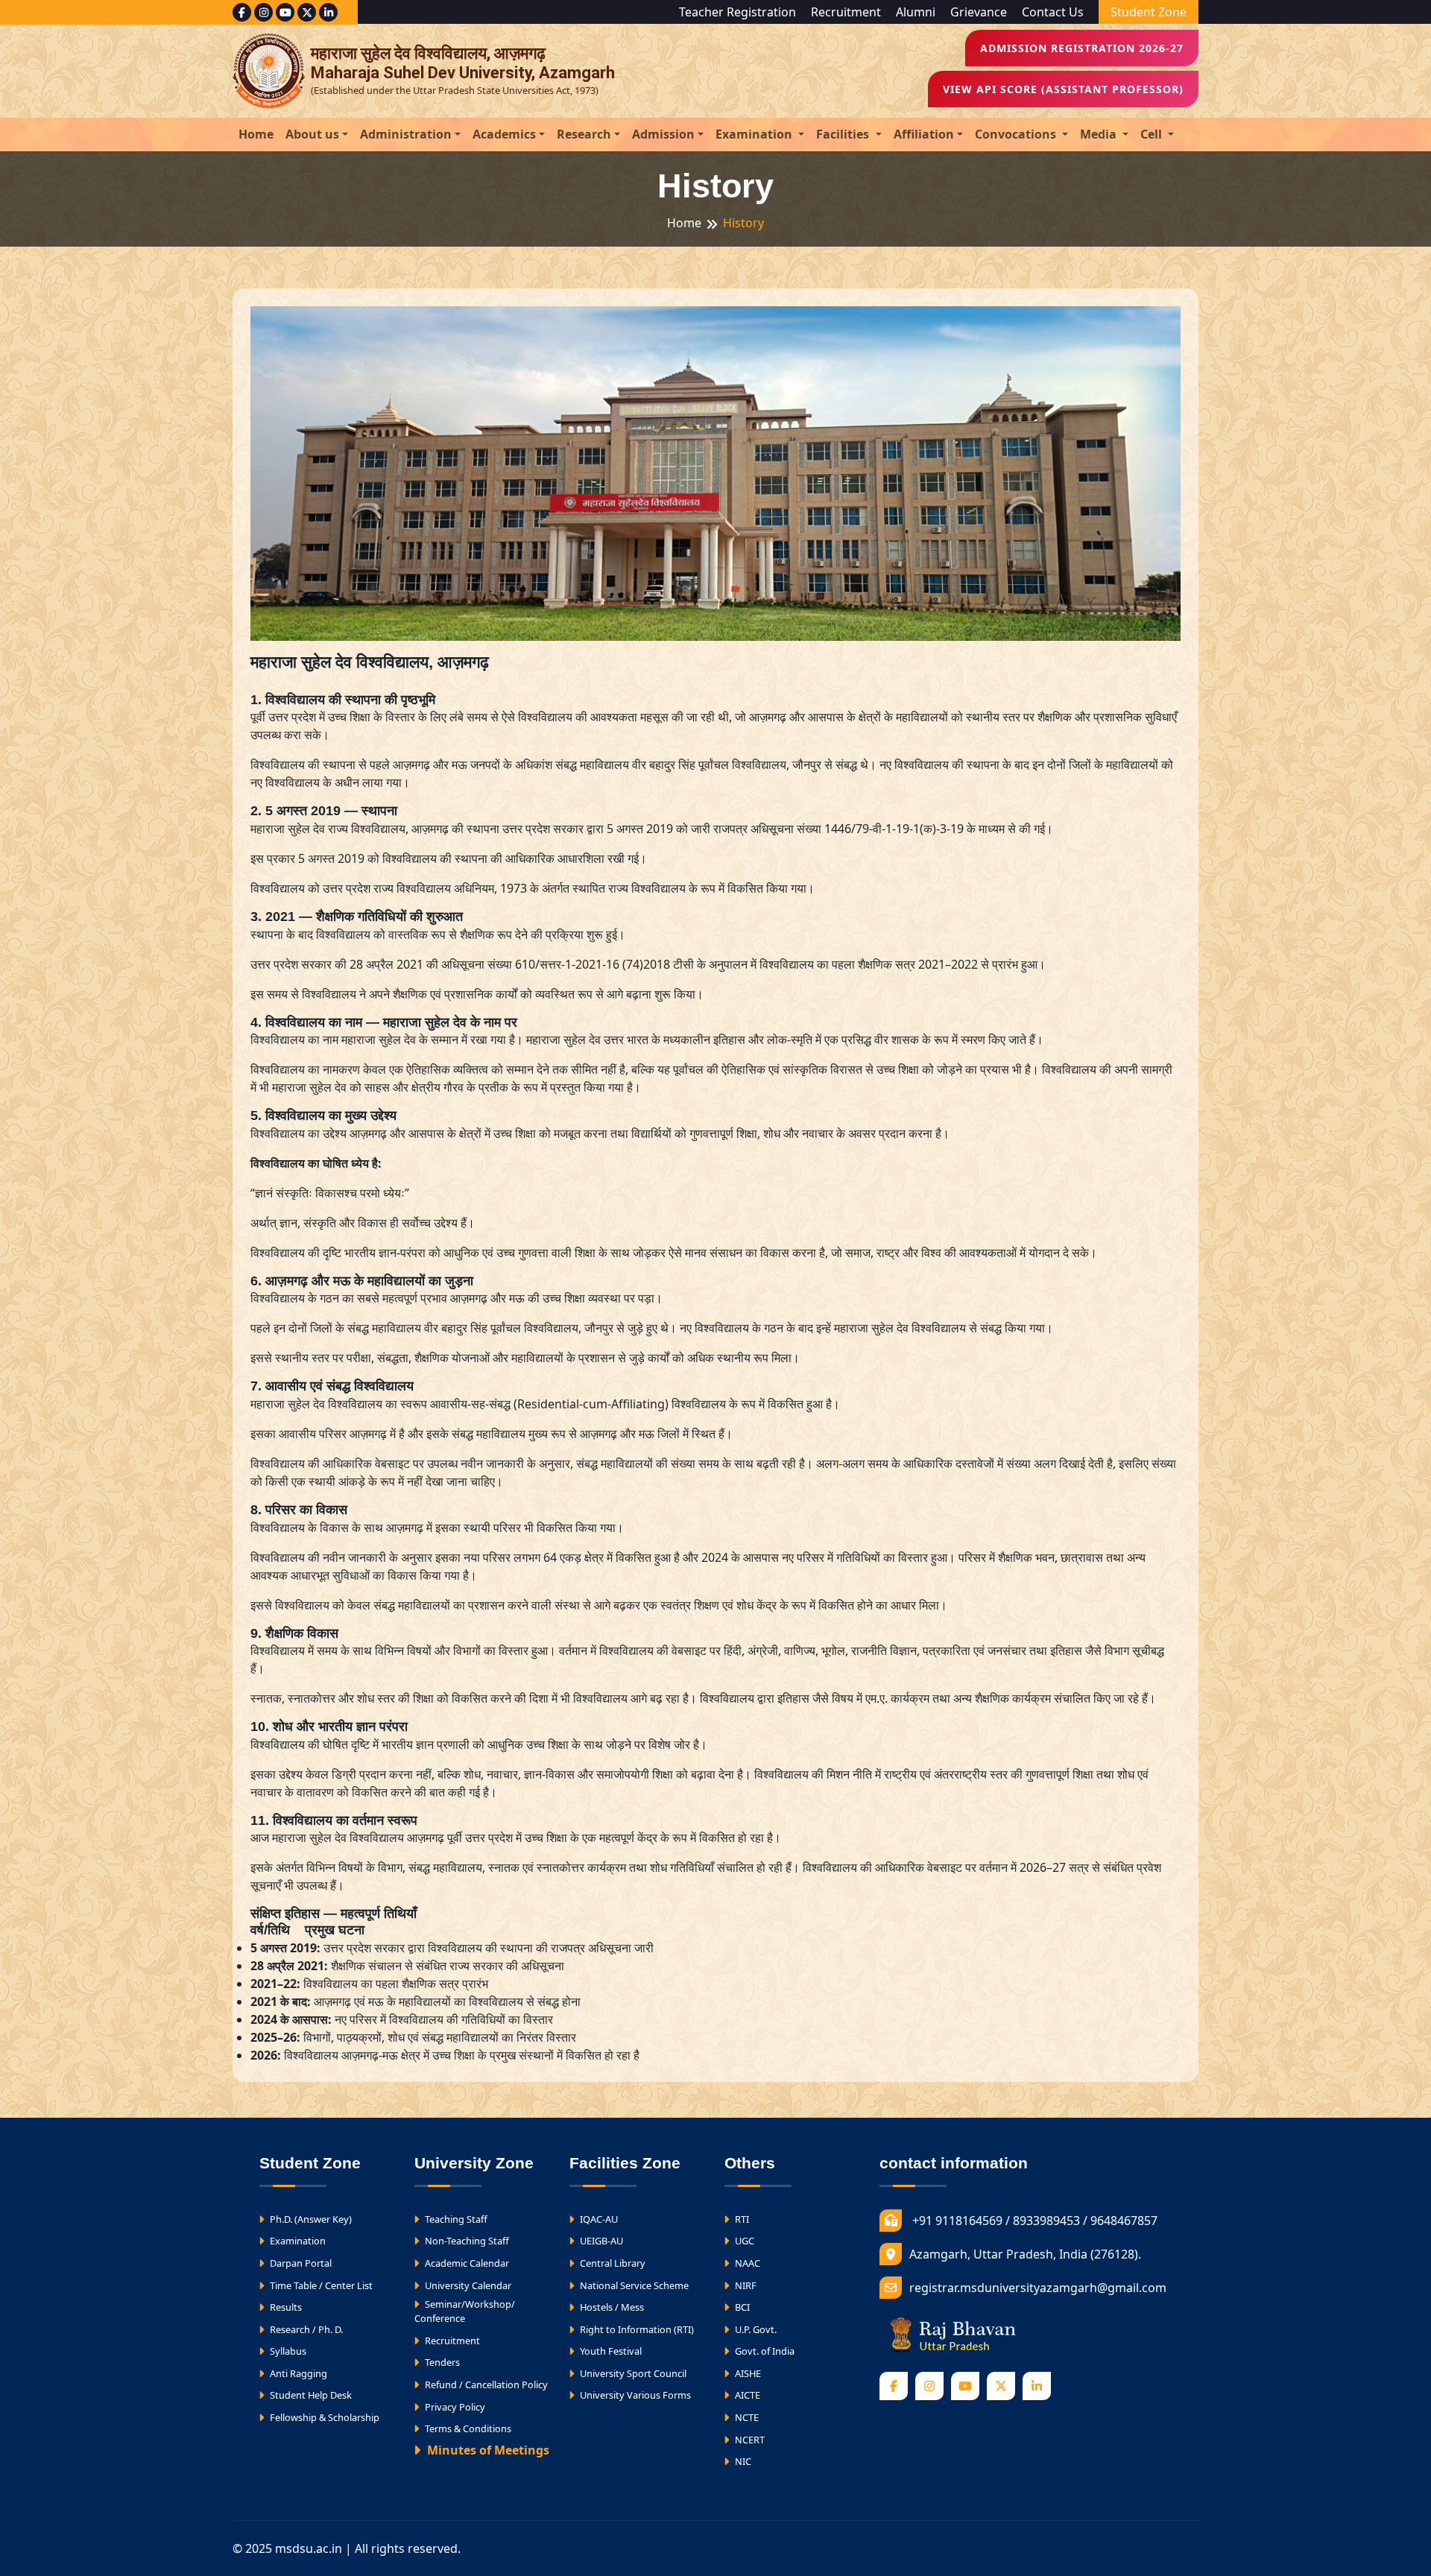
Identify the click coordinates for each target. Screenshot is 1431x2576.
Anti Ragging (297, 2373)
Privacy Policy (454, 2407)
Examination (755, 134)
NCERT (749, 2440)
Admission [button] (663, 134)
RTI (741, 2219)
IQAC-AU (598, 2219)
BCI (741, 2307)
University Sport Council (632, 2373)
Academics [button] (504, 134)
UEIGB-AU (600, 2241)
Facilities (844, 134)
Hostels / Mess (611, 2307)
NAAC (746, 2263)
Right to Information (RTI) (636, 2329)
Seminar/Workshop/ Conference (465, 2311)
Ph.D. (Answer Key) (310, 2219)
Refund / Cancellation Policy (485, 2384)
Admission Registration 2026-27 (1082, 48)
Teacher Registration (737, 12)
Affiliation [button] (924, 134)
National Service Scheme (633, 2285)
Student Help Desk (310, 2395)
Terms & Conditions (467, 2428)
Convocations (1017, 134)
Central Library (612, 2263)
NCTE (746, 2417)
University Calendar (467, 2285)
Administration (406, 134)
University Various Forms (634, 2395)
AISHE (747, 2373)
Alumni (916, 12)
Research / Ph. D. (305, 2329)
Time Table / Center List (320, 2285)
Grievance (979, 12)
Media (1100, 134)
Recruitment (846, 12)
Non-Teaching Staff (466, 2241)
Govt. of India (764, 2351)
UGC (743, 2241)
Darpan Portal (300, 2263)
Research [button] (584, 134)
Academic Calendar (466, 2263)
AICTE (746, 2395)
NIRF (745, 2285)
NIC (742, 2461)
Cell (1153, 134)
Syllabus (287, 2351)
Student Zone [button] (1149, 12)
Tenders (441, 2362)
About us (312, 134)
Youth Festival (610, 2351)
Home (256, 134)
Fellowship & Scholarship (323, 2417)
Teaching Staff (455, 2219)
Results (285, 2307)
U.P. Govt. (755, 2329)
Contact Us (1053, 12)
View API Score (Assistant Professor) (1063, 89)
